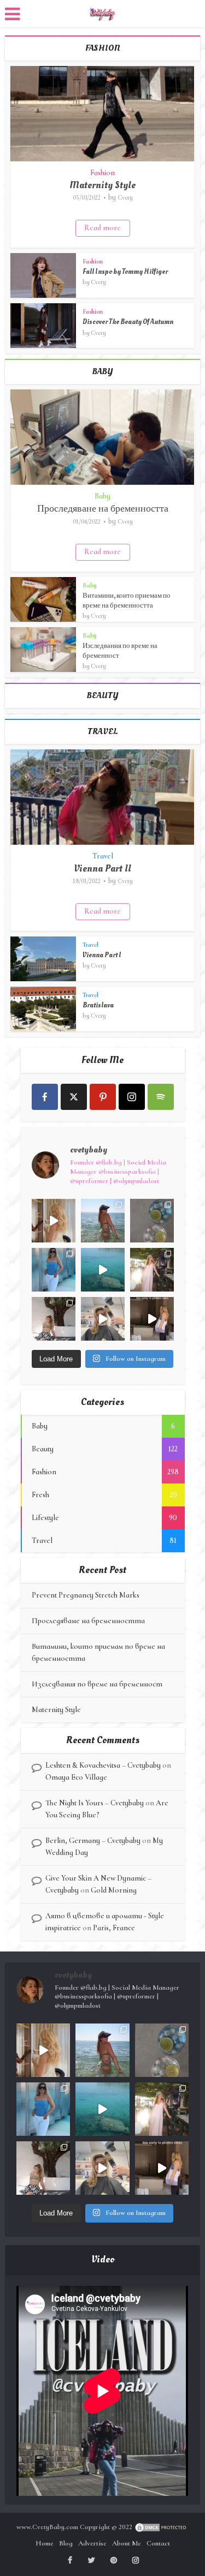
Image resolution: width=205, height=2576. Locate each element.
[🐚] (54, 1319)
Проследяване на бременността (103, 509)
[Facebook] (45, 1097)
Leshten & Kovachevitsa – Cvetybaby (103, 1765)
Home (45, 2543)
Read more (102, 228)
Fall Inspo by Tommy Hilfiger (125, 272)
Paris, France (114, 1928)
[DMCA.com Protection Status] (161, 2527)
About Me (127, 2543)
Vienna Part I (102, 955)
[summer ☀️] (103, 1270)
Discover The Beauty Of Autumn (128, 322)
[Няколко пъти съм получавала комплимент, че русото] (103, 1319)
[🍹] (54, 1270)
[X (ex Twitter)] (74, 1097)
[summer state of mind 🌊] (103, 1221)
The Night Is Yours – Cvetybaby (95, 1803)
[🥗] (152, 1270)
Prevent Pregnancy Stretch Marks (86, 1595)
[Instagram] (132, 1097)
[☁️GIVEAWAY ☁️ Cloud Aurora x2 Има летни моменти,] (54, 1221)
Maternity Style (102, 185)
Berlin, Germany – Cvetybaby (93, 1841)
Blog (66, 2543)
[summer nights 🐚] (152, 1221)
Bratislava (98, 1005)
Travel (103, 856)
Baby (102, 496)
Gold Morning (114, 1890)
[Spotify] (161, 1097)
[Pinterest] (103, 1097)
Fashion (102, 173)
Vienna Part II (102, 869)
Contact (158, 2543)
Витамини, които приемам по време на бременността (127, 601)
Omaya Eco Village (76, 1777)
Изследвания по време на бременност (97, 1684)
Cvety (125, 197)
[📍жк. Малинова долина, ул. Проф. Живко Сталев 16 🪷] (152, 1319)
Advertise (92, 2543)
